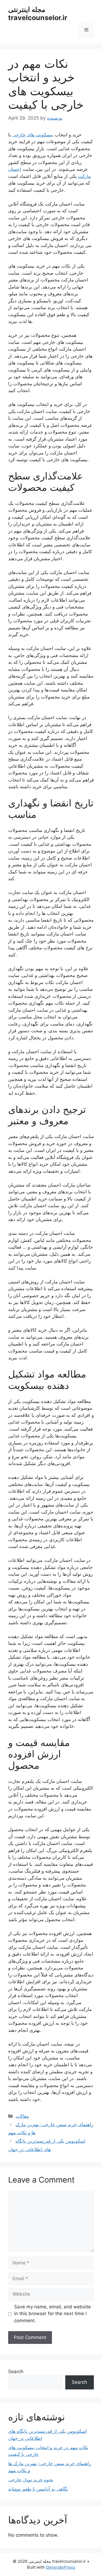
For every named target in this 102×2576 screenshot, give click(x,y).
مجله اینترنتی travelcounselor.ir (38, 14)
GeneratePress (61, 2567)
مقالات (22, 2116)
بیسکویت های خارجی (33, 135)
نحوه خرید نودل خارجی (31, 2480)
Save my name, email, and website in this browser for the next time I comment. (52, 2314)
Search (16, 2372)
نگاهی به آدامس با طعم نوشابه (38, 2489)
